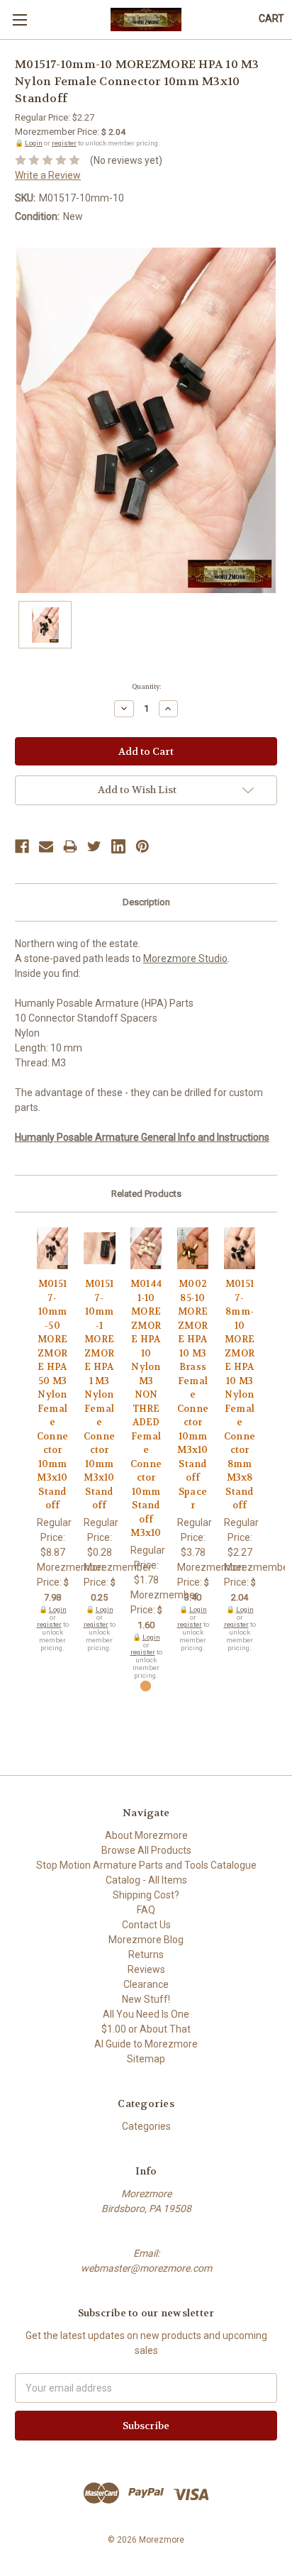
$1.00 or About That (146, 2029)
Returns (146, 1955)
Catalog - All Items (146, 1880)
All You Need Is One (146, 2014)
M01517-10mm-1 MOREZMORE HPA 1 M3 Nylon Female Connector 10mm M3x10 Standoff (99, 1394)
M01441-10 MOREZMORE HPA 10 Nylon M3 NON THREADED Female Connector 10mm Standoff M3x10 (146, 1408)
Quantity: (146, 687)
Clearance (146, 1984)
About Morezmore (146, 1835)
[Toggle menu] (19, 20)
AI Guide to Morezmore (146, 2044)
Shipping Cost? (146, 1895)
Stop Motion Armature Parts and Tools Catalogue (146, 1865)
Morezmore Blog (146, 1940)
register (64, 143)
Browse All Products (146, 1850)
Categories (146, 2126)
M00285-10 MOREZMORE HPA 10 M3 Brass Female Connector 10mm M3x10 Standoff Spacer (193, 1394)
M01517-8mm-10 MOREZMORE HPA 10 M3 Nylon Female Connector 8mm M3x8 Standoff (240, 1394)
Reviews (146, 1969)
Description (146, 902)
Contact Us (146, 1925)
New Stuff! (146, 1999)
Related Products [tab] (146, 1194)
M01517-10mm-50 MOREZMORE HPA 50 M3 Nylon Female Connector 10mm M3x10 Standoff (52, 1394)
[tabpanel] (52, 1439)
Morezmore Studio (185, 958)
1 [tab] (146, 1686)
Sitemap (146, 2059)
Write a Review (48, 175)
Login (34, 143)
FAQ (146, 1910)
